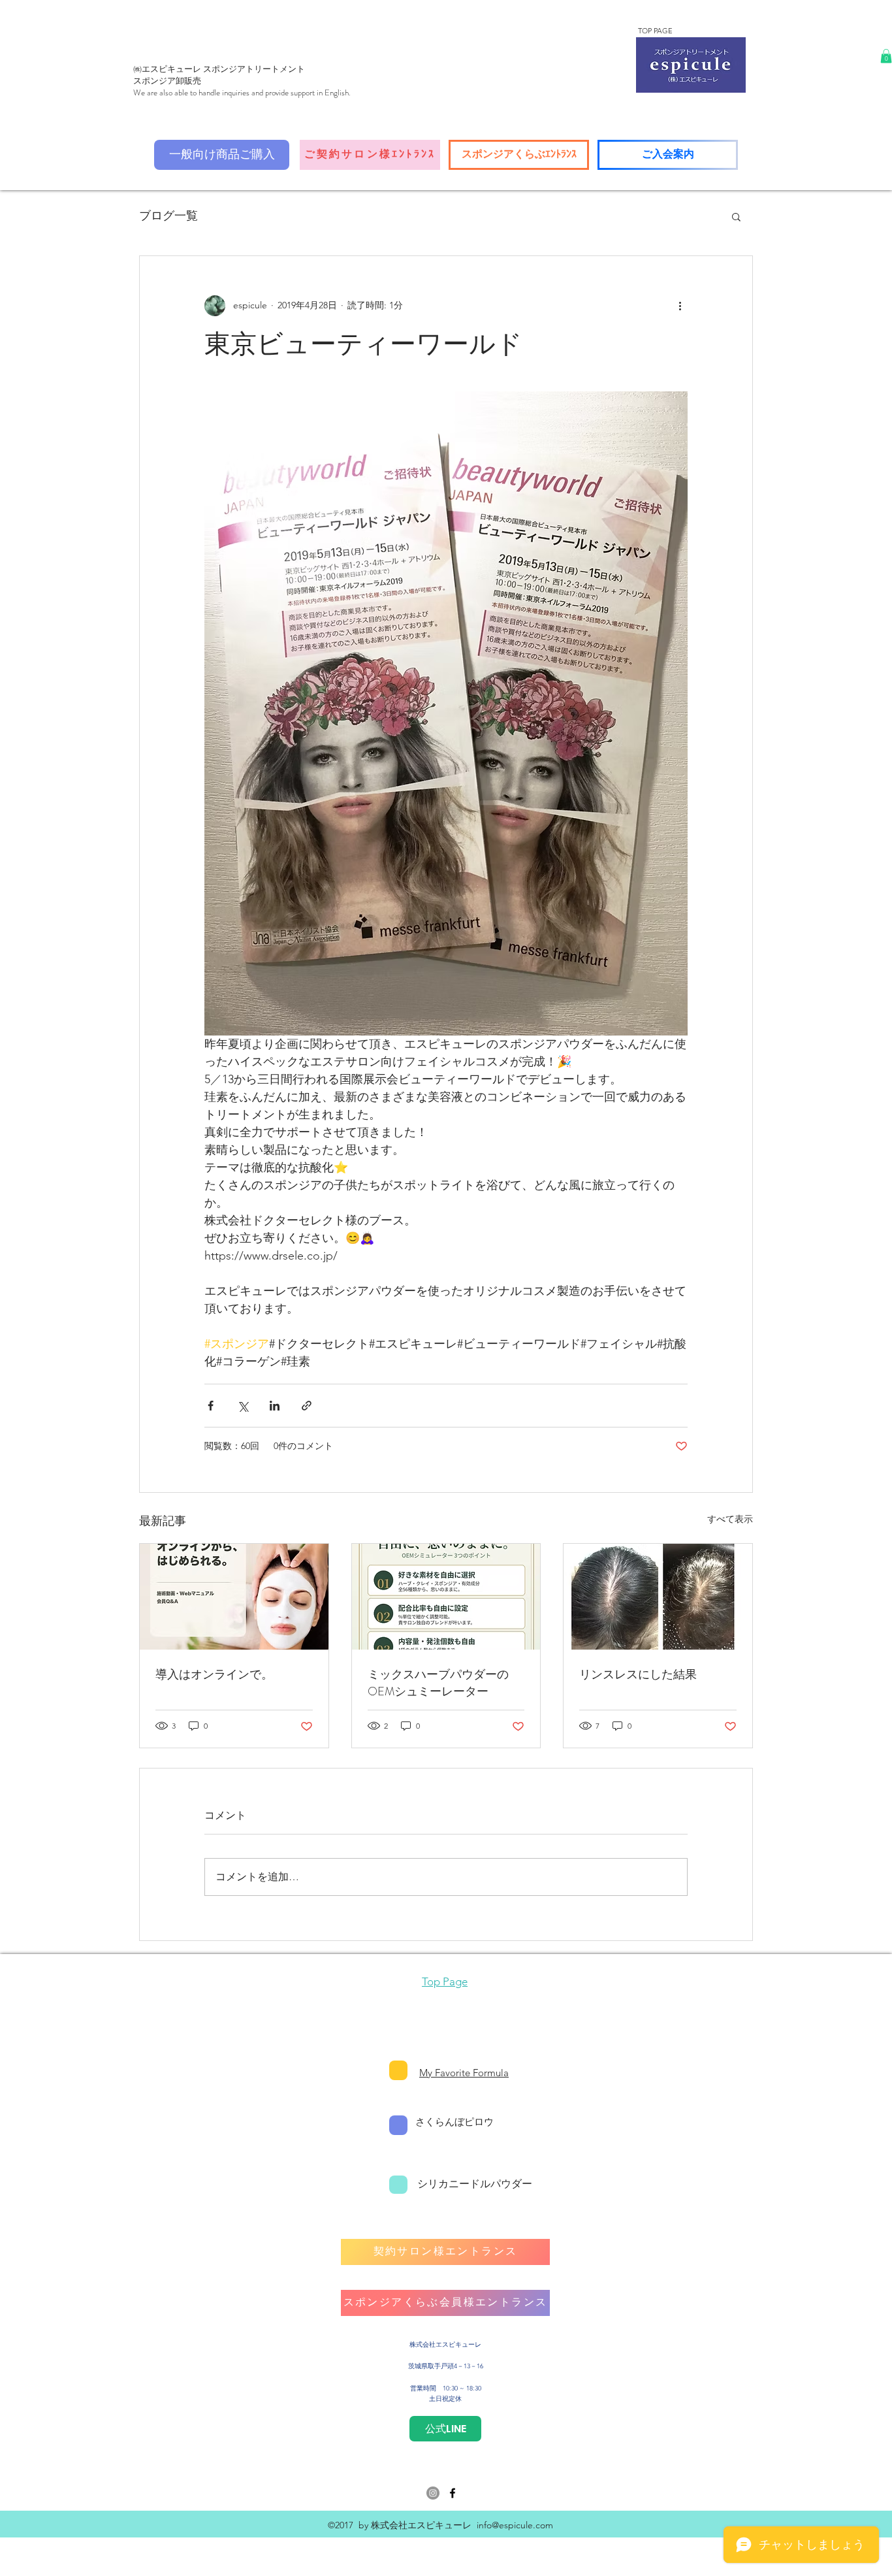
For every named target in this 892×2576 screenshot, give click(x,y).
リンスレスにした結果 (638, 1674)
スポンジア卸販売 (167, 81)
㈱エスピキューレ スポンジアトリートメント (219, 69)
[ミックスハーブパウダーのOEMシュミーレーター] (446, 1597)
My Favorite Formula (464, 2073)
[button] (886, 56)
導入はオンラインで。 (214, 1674)
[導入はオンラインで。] (234, 1597)
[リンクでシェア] (307, 1406)
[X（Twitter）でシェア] (243, 1406)
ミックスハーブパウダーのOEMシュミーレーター (438, 1683)
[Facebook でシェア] (211, 1406)
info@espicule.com (515, 2525)
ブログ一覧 (168, 216)
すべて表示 (730, 1519)
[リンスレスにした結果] (658, 1597)
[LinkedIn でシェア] (275, 1406)
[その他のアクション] (680, 306)
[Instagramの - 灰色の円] (433, 2493)
